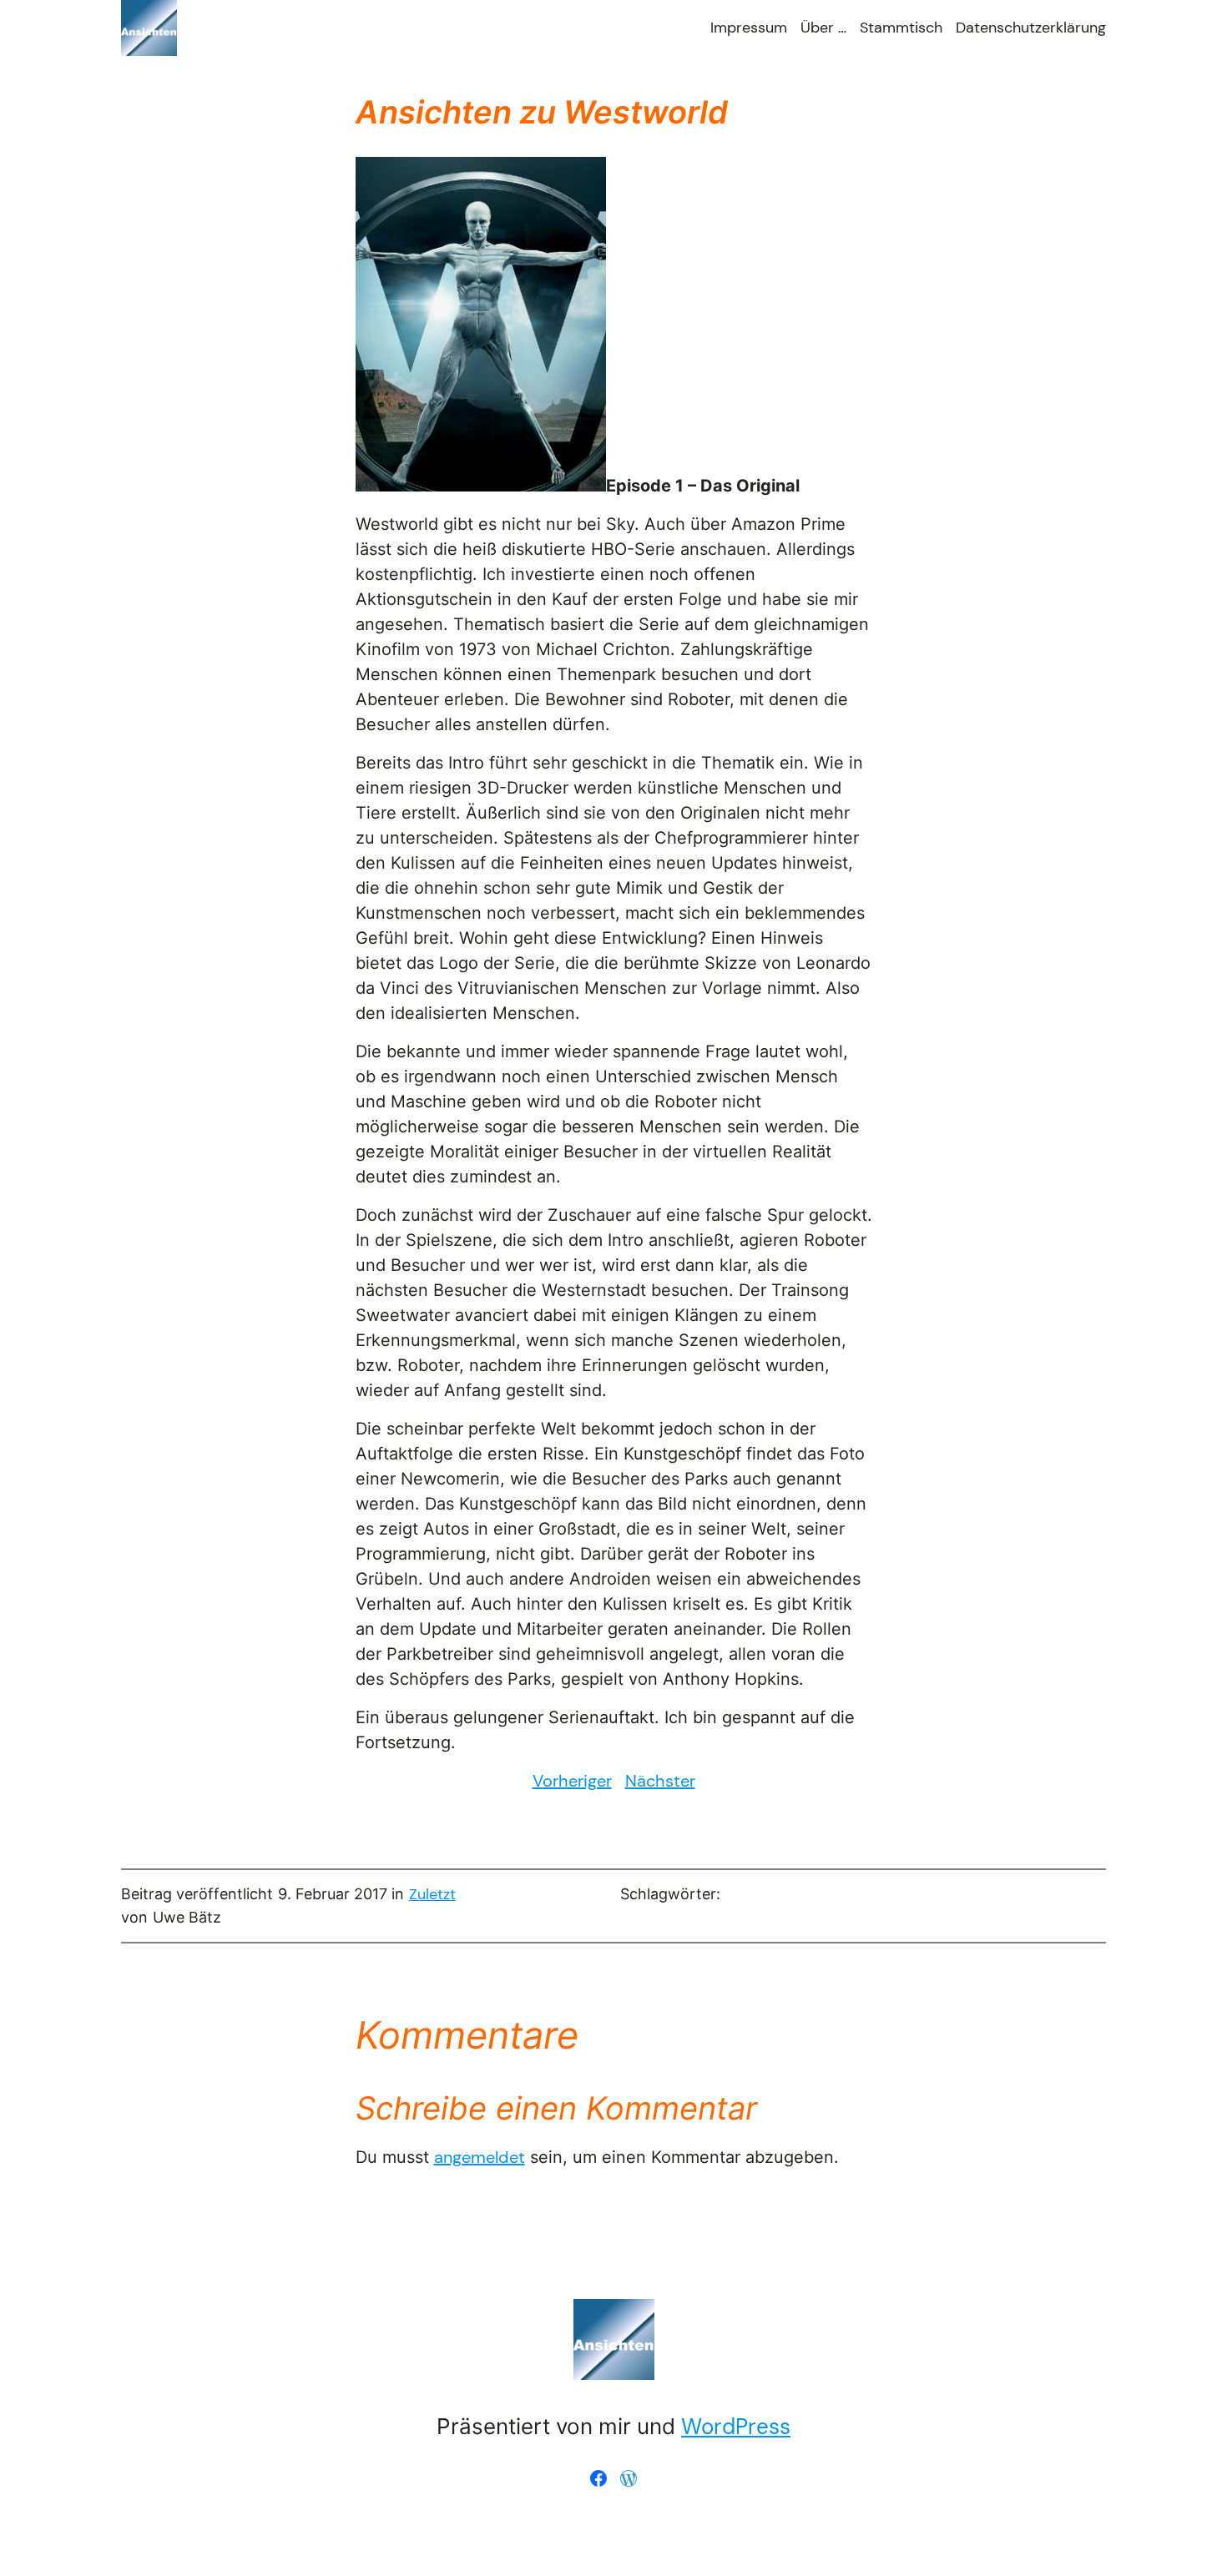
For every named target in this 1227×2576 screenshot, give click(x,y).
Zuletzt (432, 1894)
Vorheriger (572, 1781)
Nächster (660, 1781)
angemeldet (480, 2157)
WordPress (736, 2427)
